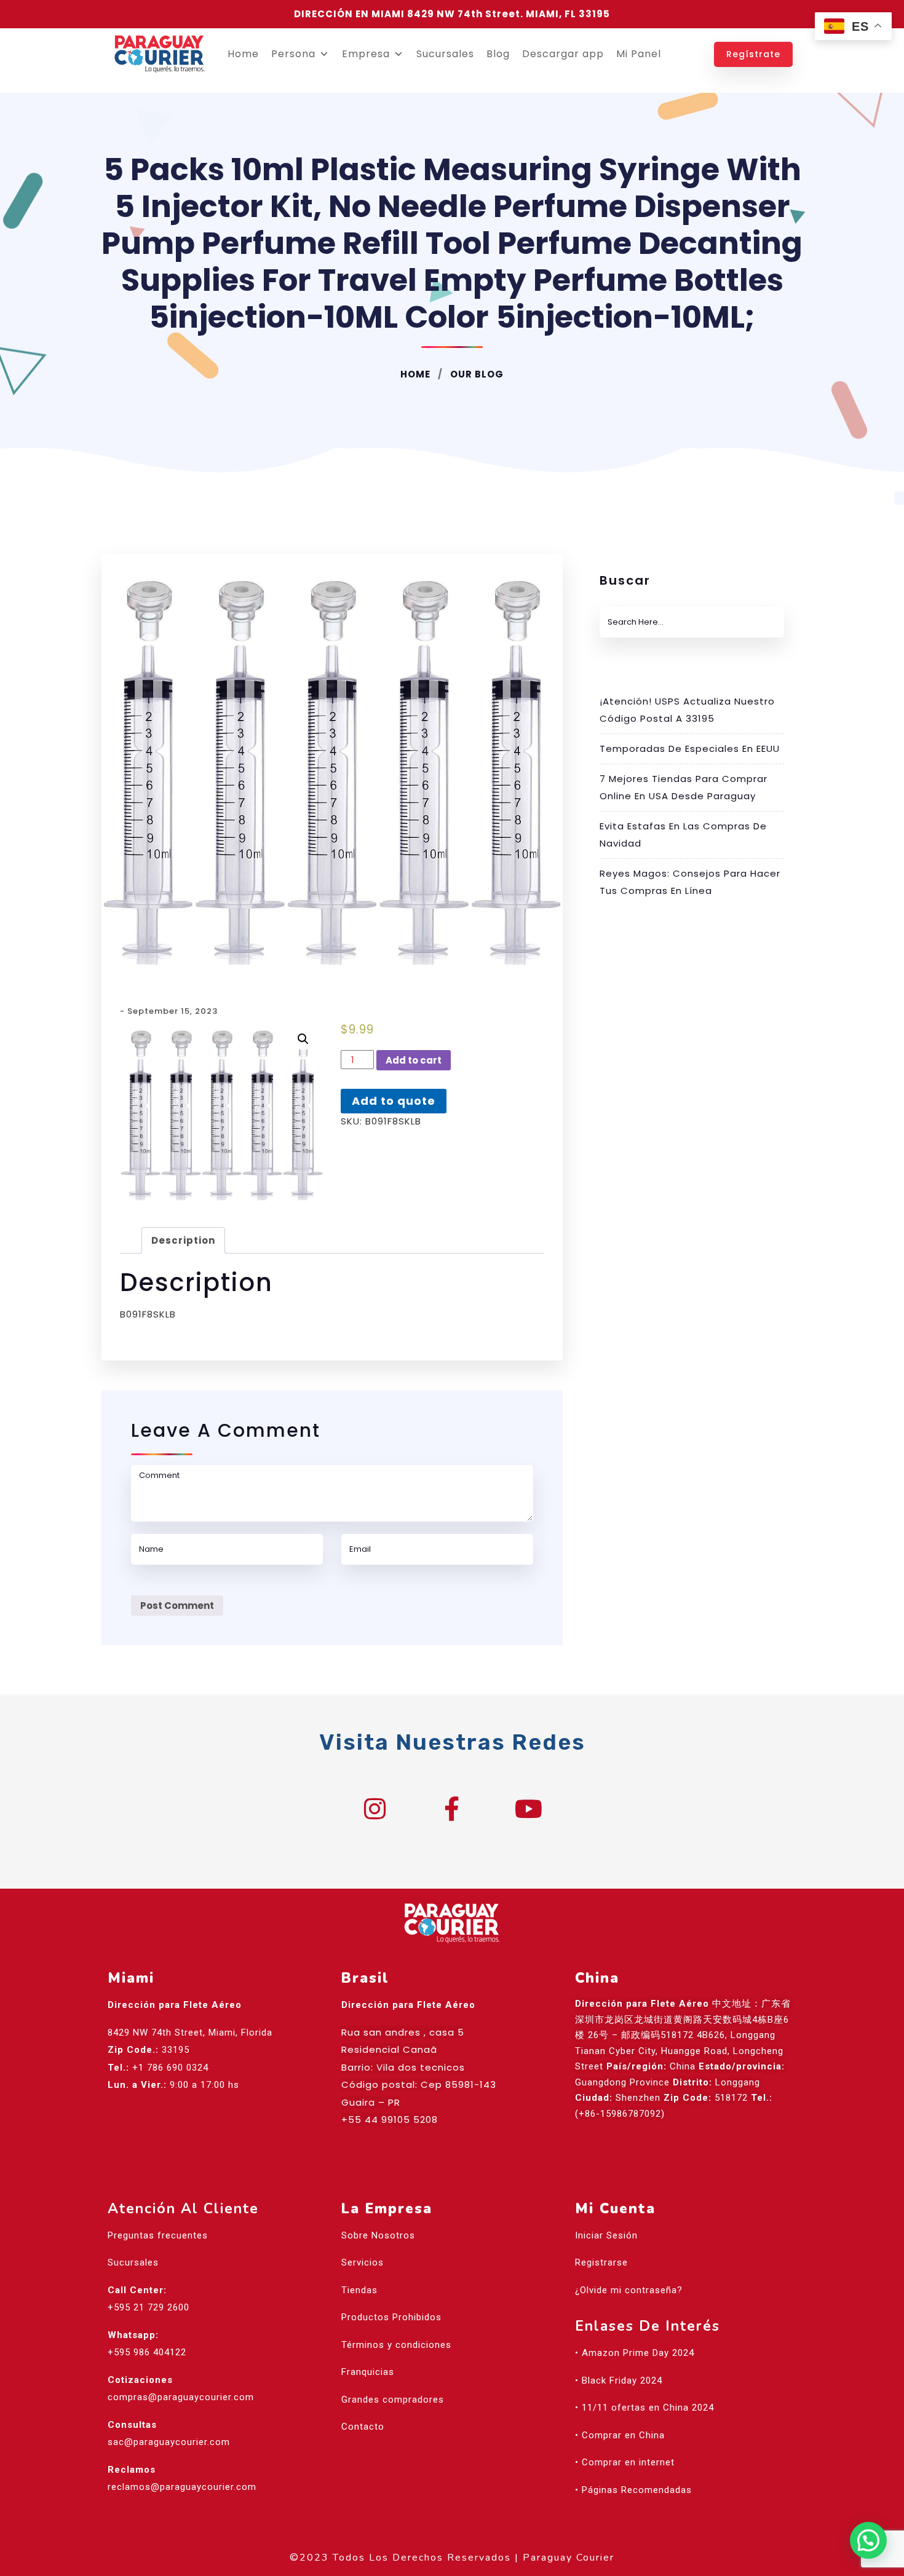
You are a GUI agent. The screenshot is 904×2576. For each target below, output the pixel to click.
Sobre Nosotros (378, 2235)
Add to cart (414, 1060)
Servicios (363, 2262)
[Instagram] (375, 1809)
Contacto (363, 2427)
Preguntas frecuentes (158, 2235)
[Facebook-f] (452, 1809)
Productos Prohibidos (391, 2317)
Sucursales (445, 54)
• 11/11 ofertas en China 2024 (644, 2408)
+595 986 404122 (147, 2352)
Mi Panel (639, 54)
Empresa (366, 54)
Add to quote (394, 1101)
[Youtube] (529, 1809)
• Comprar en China (620, 2435)
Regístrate (753, 54)
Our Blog (476, 374)
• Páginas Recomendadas (633, 2490)
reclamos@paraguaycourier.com (182, 2487)
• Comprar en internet (625, 2462)
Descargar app (563, 54)
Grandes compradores (393, 2400)
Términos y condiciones (396, 2345)
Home (243, 54)
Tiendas (359, 2290)
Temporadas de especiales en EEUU (690, 749)
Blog (498, 54)
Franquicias (368, 2372)
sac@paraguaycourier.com (169, 2442)
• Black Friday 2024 (619, 2380)
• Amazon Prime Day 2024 (635, 2353)
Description (183, 1240)
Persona (293, 54)
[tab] (183, 1240)
